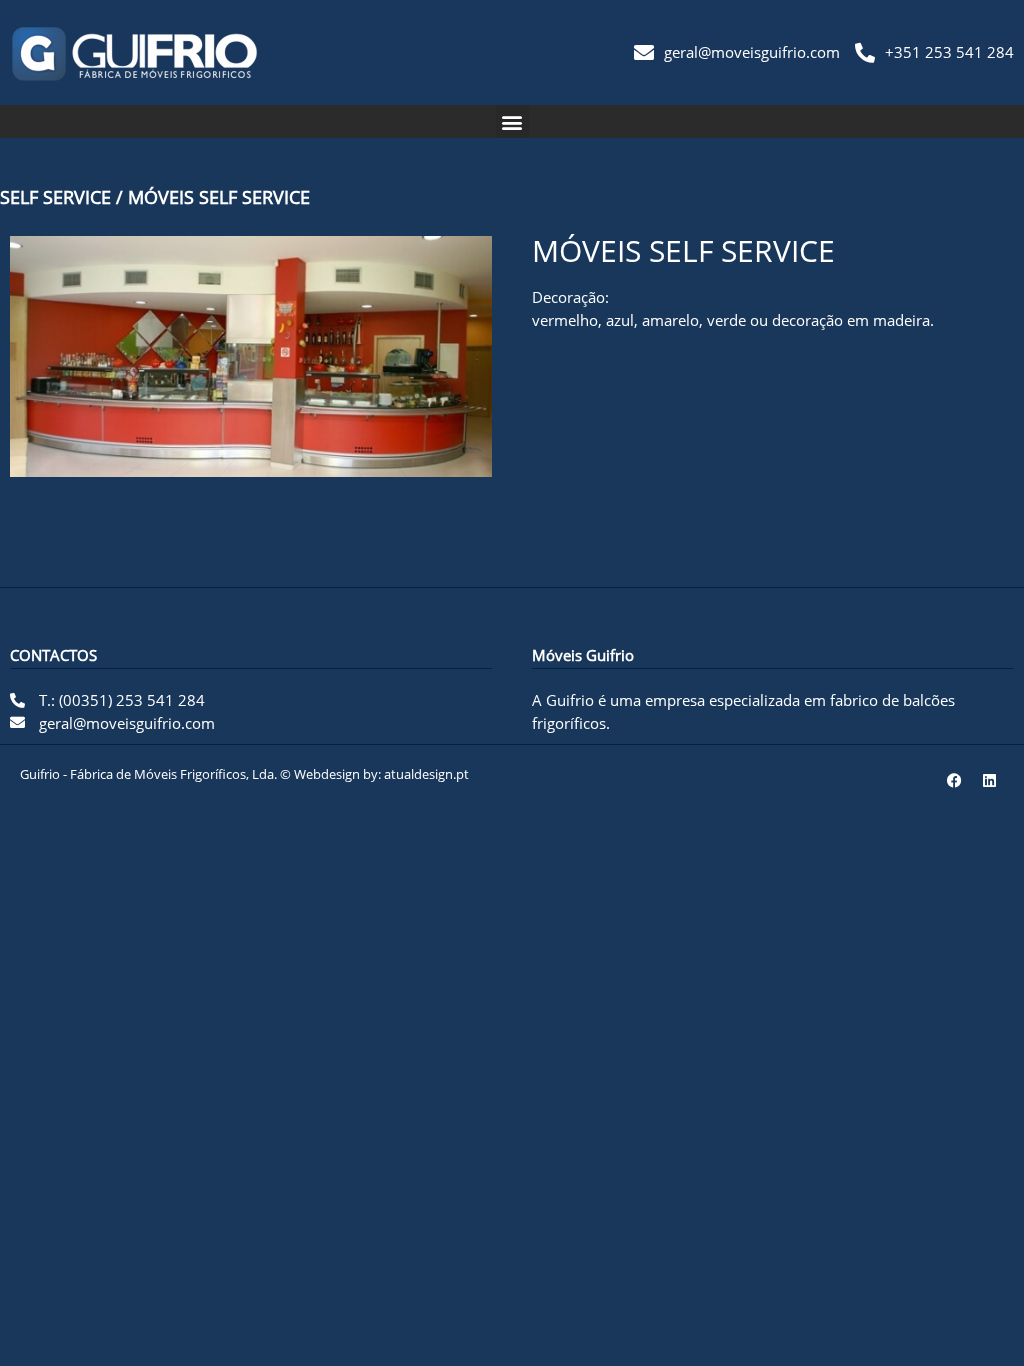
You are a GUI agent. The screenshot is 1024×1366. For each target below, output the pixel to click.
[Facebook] (954, 780)
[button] (512, 121)
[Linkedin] (989, 780)
